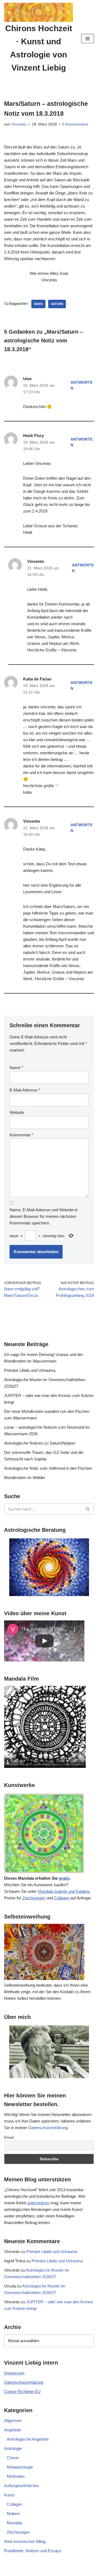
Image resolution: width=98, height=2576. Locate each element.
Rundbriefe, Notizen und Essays (33, 2551)
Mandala (14, 2523)
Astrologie (13, 2448)
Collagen (62, 1898)
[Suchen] (88, 1509)
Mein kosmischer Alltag (25, 2541)
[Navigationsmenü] (88, 39)
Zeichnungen (34, 1898)
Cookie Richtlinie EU (22, 2392)
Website (17, 1112)
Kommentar (21, 1135)
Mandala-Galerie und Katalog (64, 1891)
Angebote (13, 2430)
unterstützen (38, 2203)
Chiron (13, 2458)
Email (9, 2137)
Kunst (9, 2495)
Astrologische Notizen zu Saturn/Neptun (40, 1443)
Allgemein (13, 2421)
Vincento (19, 124)
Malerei (13, 2514)
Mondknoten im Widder (25, 1478)
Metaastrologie (20, 2467)
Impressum (14, 2373)
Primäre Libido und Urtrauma (30, 1370)
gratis (64, 1878)
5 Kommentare (75, 124)
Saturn (57, 304)
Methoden (16, 2476)
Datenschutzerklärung (48, 2128)
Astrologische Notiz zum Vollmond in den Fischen (48, 1468)
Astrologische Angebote (28, 2439)
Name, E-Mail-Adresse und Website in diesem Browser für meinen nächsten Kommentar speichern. (44, 1216)
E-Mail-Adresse (25, 1090)
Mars (38, 304)
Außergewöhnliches (22, 2486)
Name (16, 1068)
